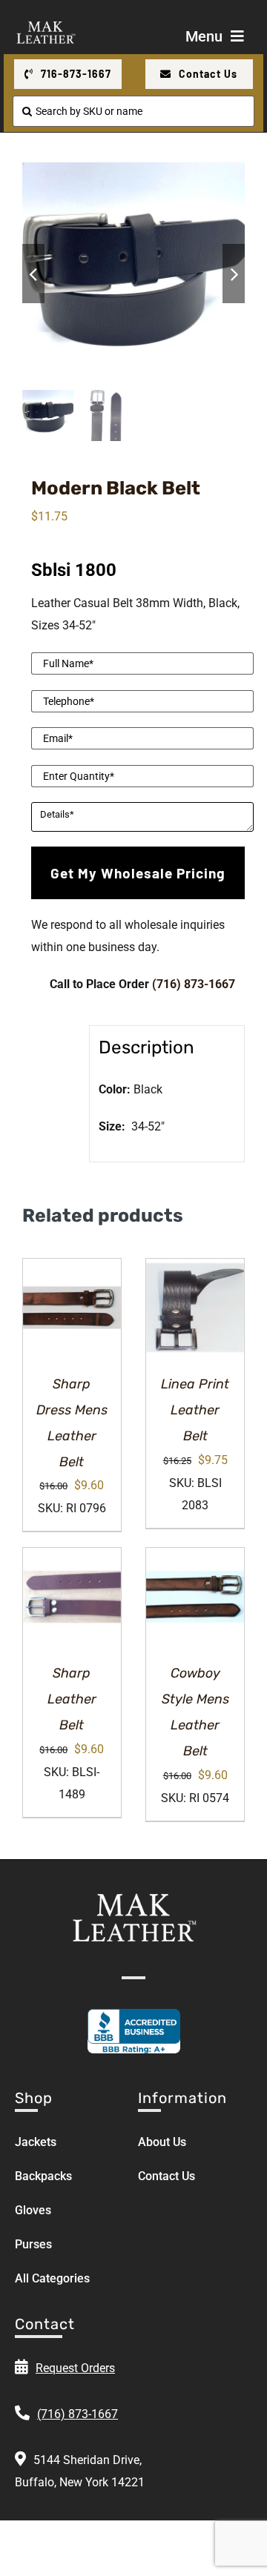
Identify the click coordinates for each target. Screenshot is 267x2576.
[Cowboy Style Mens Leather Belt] (195, 1597)
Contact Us (167, 2176)
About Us (162, 2142)
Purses (33, 2244)
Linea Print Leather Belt (195, 1410)
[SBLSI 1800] (133, 274)
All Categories (52, 2278)
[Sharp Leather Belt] (72, 1597)
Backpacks (43, 2176)
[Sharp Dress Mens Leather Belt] (72, 1308)
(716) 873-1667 (194, 984)
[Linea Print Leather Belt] (195, 1308)
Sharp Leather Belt (72, 1699)
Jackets (36, 2142)
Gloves (33, 2210)
